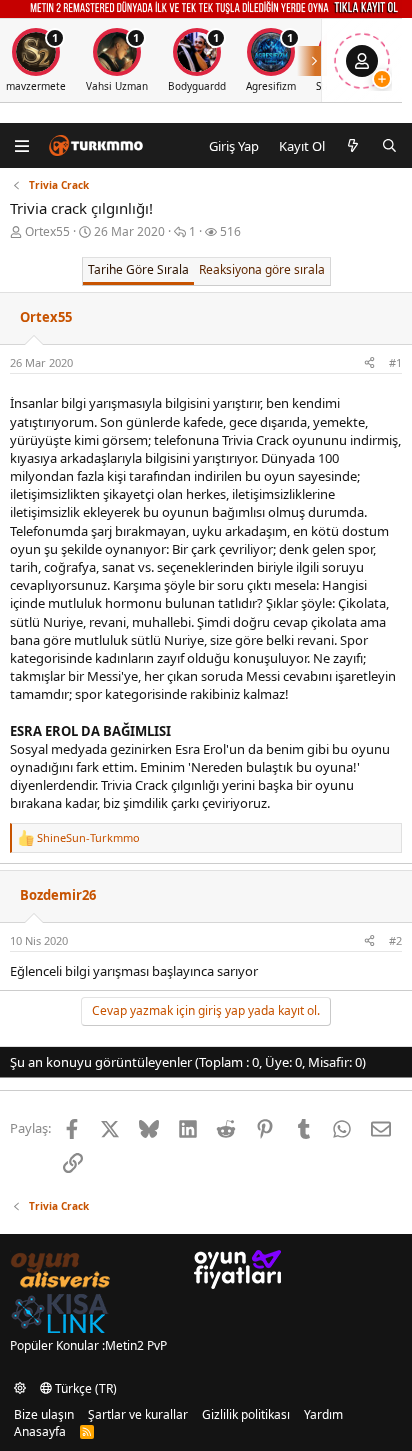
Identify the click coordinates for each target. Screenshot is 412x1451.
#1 (395, 362)
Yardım (323, 1414)
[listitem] (117, 60)
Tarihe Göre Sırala (138, 269)
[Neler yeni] (353, 146)
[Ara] (389, 146)
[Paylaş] (369, 362)
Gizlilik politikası (246, 1414)
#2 (395, 940)
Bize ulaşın (44, 1414)
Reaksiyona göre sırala (262, 269)
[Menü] (22, 145)
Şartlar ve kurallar (138, 1414)
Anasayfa (40, 1431)
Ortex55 (47, 231)
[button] (20, 1388)
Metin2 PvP (136, 1345)
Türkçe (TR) (84, 1388)
